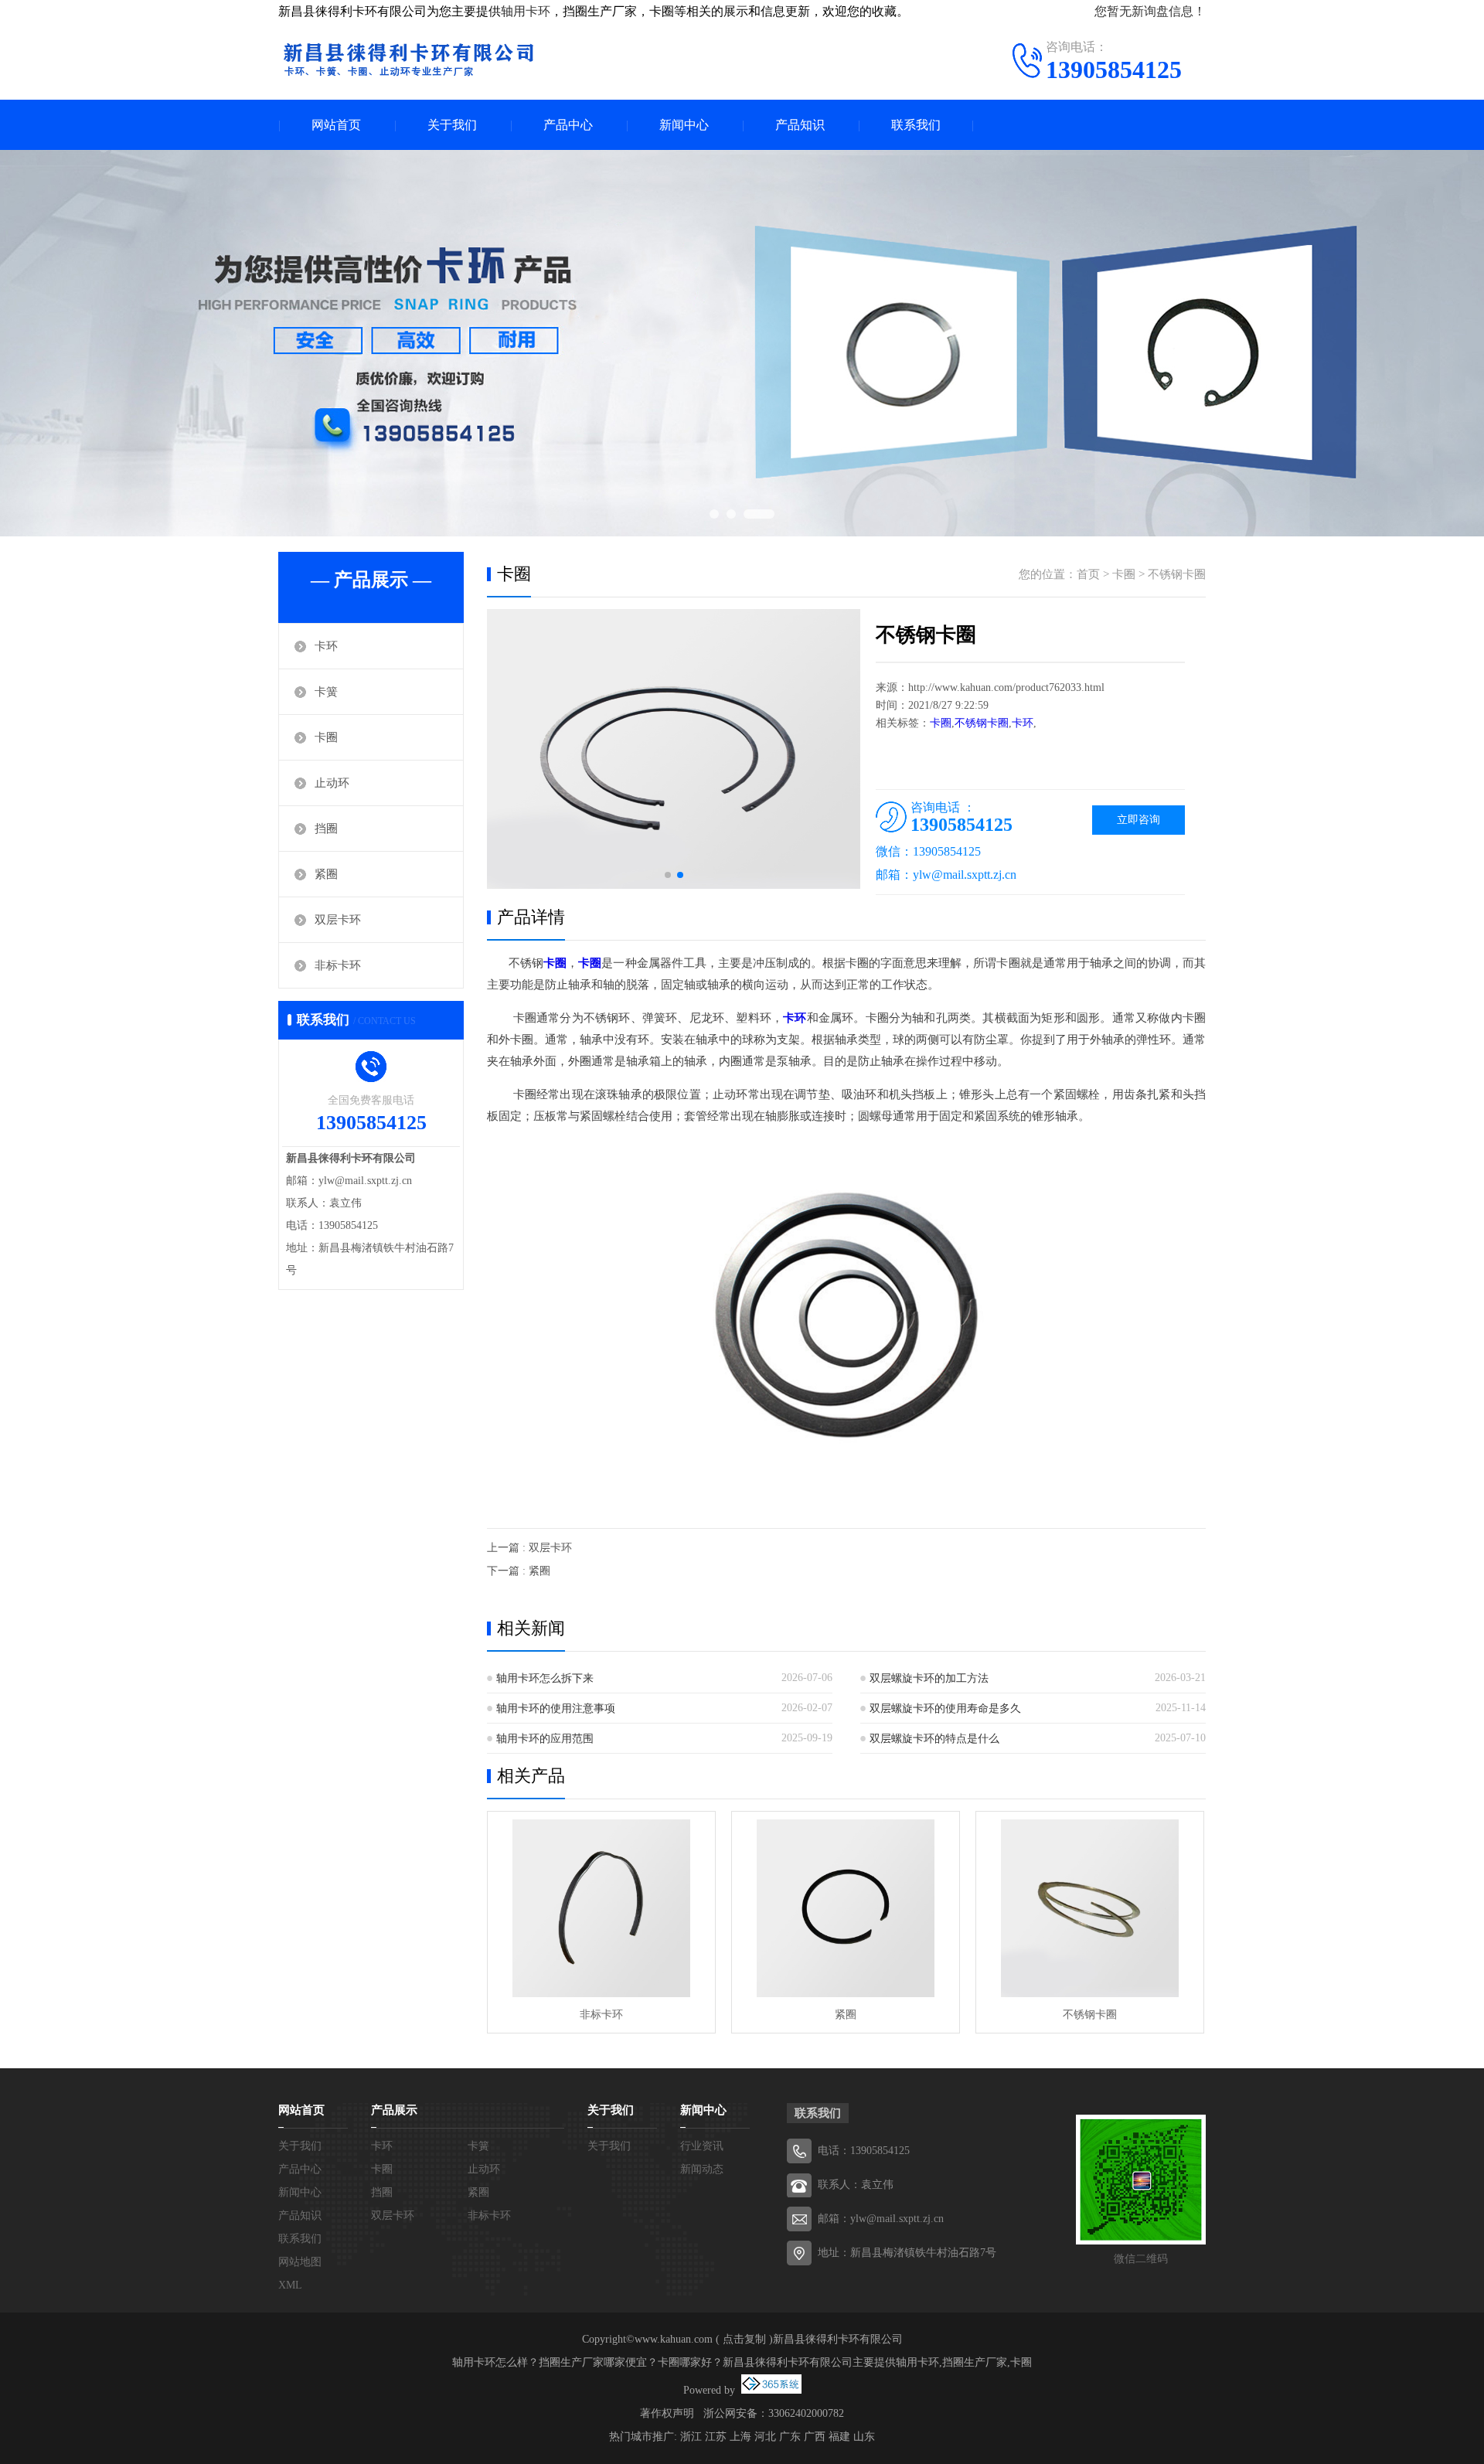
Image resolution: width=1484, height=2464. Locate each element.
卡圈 (326, 737)
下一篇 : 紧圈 (519, 1571)
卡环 (326, 646)
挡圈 (326, 829)
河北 (765, 2437)
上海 (740, 2437)
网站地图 (300, 2262)
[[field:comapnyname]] (408, 58)
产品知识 (800, 125)
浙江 (691, 2437)
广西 (815, 2437)
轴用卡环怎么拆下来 (545, 1678)
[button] (668, 875)
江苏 (716, 2437)
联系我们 (916, 125)
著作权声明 (667, 2413)
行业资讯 (702, 2146)
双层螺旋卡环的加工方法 (929, 1678)
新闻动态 (702, 2169)
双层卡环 (338, 920)
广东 (790, 2437)
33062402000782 (806, 2413)
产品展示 (394, 2110)
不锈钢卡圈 (1177, 574)
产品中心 (568, 125)
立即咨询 (1139, 820)
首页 (1088, 574)
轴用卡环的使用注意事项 (556, 1708)
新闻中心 (684, 125)
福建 (839, 2437)
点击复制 (744, 2339)
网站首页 (336, 125)
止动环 (332, 783)
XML (290, 2285)
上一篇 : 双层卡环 (529, 1548)
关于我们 (452, 125)
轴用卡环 (526, 11)
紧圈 (326, 874)
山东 (864, 2437)
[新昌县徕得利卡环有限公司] (742, 343)
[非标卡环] (601, 1908)
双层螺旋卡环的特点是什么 (934, 1739)
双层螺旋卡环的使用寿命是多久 (945, 1708)
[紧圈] (846, 1908)
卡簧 (326, 692)
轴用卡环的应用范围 (545, 1739)
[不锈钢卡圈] (1090, 1908)
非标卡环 (338, 965)
